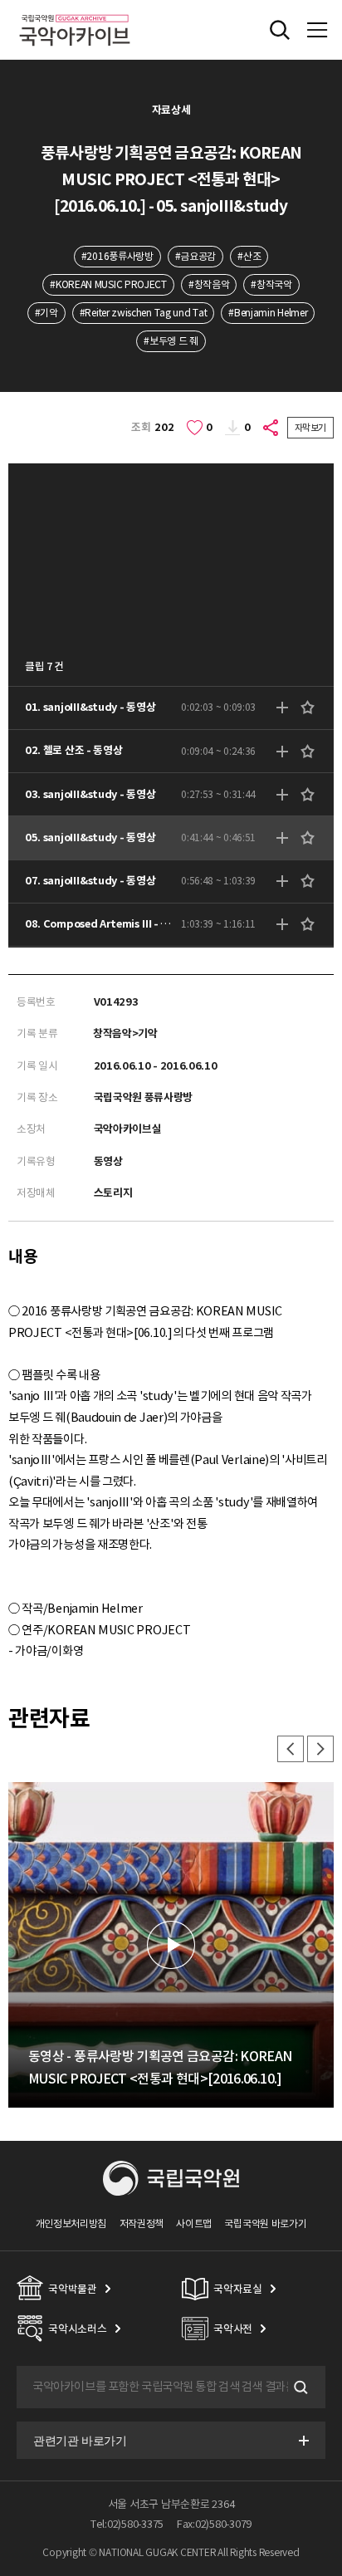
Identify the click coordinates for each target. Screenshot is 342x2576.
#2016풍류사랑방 (117, 256)
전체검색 (280, 30)
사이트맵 (194, 2223)
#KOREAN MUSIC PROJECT (108, 284)
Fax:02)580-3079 (214, 2524)
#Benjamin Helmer (268, 313)
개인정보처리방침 (71, 2223)
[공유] (271, 428)
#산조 (249, 256)
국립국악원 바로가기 (265, 2223)
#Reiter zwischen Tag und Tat (143, 313)
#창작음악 (209, 284)
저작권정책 (142, 2223)
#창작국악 (271, 284)
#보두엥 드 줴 (171, 341)
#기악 (46, 313)
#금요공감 (195, 256)
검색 (299, 2387)
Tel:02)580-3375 (127, 2524)
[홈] (75, 12)
